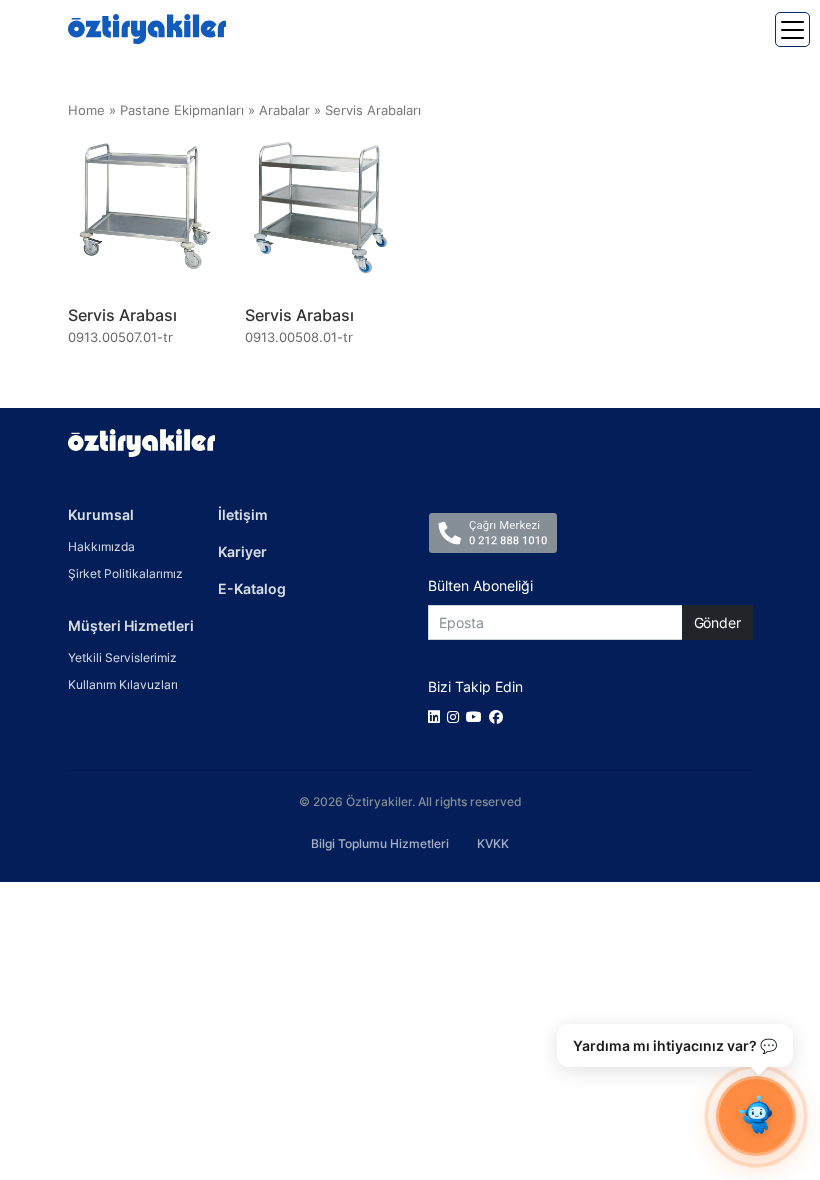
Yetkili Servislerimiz (122, 657)
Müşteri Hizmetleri (131, 625)
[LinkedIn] (437, 716)
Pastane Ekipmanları (182, 110)
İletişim (243, 514)
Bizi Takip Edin (475, 686)
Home (86, 110)
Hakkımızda (101, 546)
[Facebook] (499, 716)
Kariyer (242, 551)
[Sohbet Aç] (756, 1116)
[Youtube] (477, 716)
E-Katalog (252, 588)
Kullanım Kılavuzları (123, 684)
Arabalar (284, 110)
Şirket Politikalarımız (125, 573)
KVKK (493, 843)
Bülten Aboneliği (480, 585)
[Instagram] (456, 716)
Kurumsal (101, 514)
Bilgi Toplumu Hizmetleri (380, 843)
